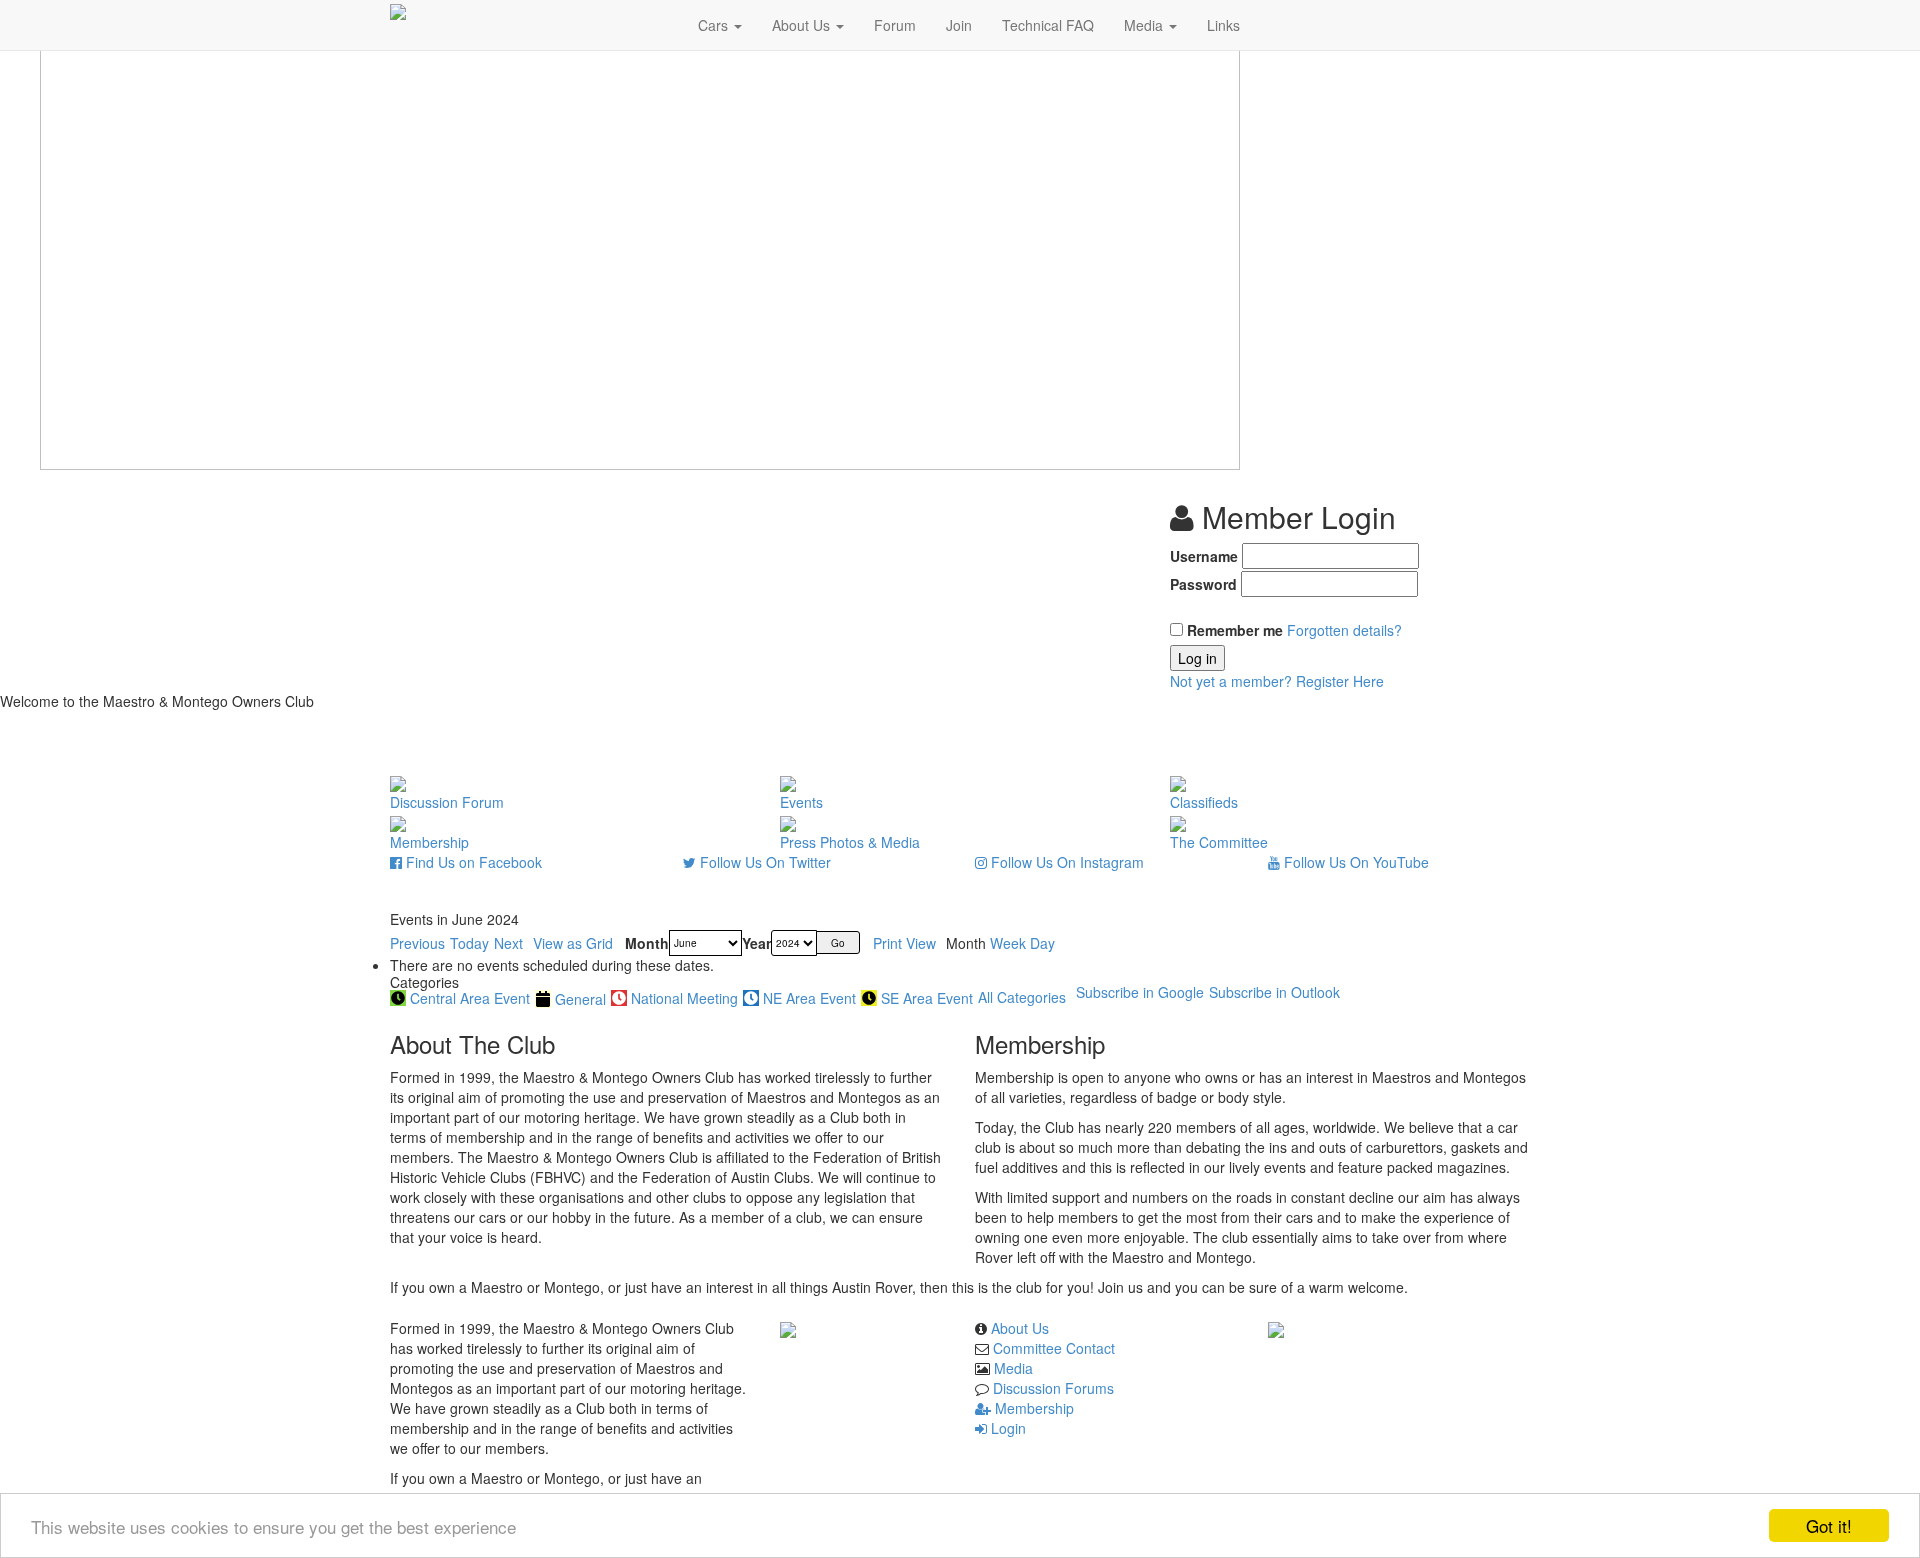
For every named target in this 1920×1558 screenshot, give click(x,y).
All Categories (1022, 997)
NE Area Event (809, 998)
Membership (1032, 1408)
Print (904, 943)
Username (1204, 556)
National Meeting (684, 998)
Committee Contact (1054, 1348)
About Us (803, 25)
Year (756, 943)
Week (1008, 943)
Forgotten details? (1344, 630)
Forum (895, 25)
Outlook (1274, 992)
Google (1140, 992)
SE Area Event (927, 998)
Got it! (1829, 1525)
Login (1006, 1428)
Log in (1197, 658)
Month (647, 943)
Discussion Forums (1053, 1388)
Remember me (1235, 630)
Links (1223, 25)
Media (1145, 25)
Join (959, 25)
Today (469, 943)
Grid (573, 943)
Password (1203, 584)
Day (1042, 943)
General (580, 999)
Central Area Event (470, 998)
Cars (715, 25)
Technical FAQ (1048, 25)
